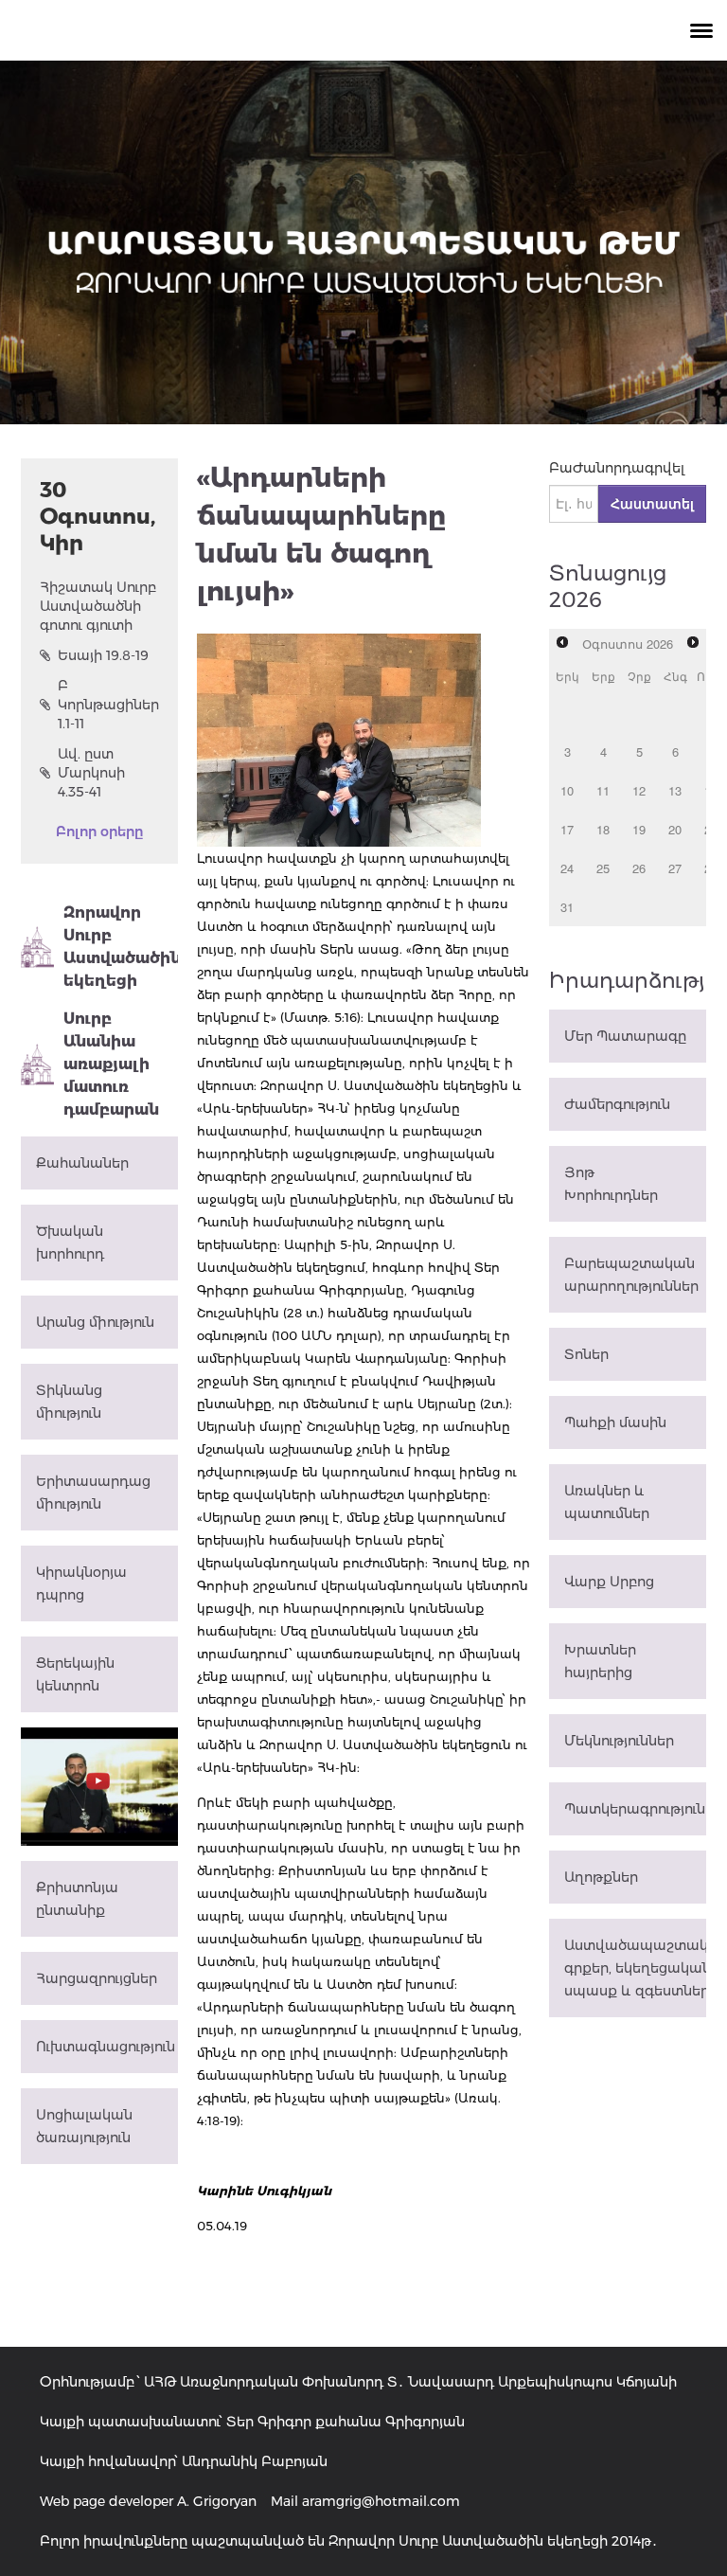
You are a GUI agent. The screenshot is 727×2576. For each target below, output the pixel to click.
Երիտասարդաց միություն (93, 1493)
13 (675, 790)
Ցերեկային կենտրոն (75, 1674)
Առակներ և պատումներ (607, 1502)
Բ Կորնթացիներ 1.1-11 (108, 705)
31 (567, 907)
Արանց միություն (95, 1322)
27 (675, 868)
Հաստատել (652, 504)
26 (639, 868)
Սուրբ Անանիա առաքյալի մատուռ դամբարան (111, 1064)
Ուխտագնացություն (106, 2047)
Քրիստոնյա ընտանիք (77, 1899)
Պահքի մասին (615, 1422)
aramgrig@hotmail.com (381, 2501)
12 (639, 790)
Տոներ (586, 1354)
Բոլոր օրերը (99, 832)
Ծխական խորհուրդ (70, 1243)
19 (639, 829)
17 (567, 829)
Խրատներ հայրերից (600, 1661)
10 (567, 790)
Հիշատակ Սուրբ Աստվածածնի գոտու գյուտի (98, 606)
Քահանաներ (82, 1163)
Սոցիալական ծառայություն (84, 2126)
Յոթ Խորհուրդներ (611, 1184)
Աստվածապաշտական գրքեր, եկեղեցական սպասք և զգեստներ (635, 1968)
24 (567, 868)
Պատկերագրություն (635, 1809)
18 (603, 829)
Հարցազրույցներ (97, 1978)
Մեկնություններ (619, 1741)
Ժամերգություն (617, 1104)
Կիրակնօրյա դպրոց (81, 1583)
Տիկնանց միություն (69, 1402)
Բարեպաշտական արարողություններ (631, 1275)
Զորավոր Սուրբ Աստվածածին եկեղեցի (121, 947)
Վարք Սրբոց (609, 1582)
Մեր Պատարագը (625, 1036)
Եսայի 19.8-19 (103, 655)
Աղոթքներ (601, 1877)
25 (603, 868)
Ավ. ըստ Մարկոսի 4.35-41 (91, 773)
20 (675, 829)
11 (603, 790)
